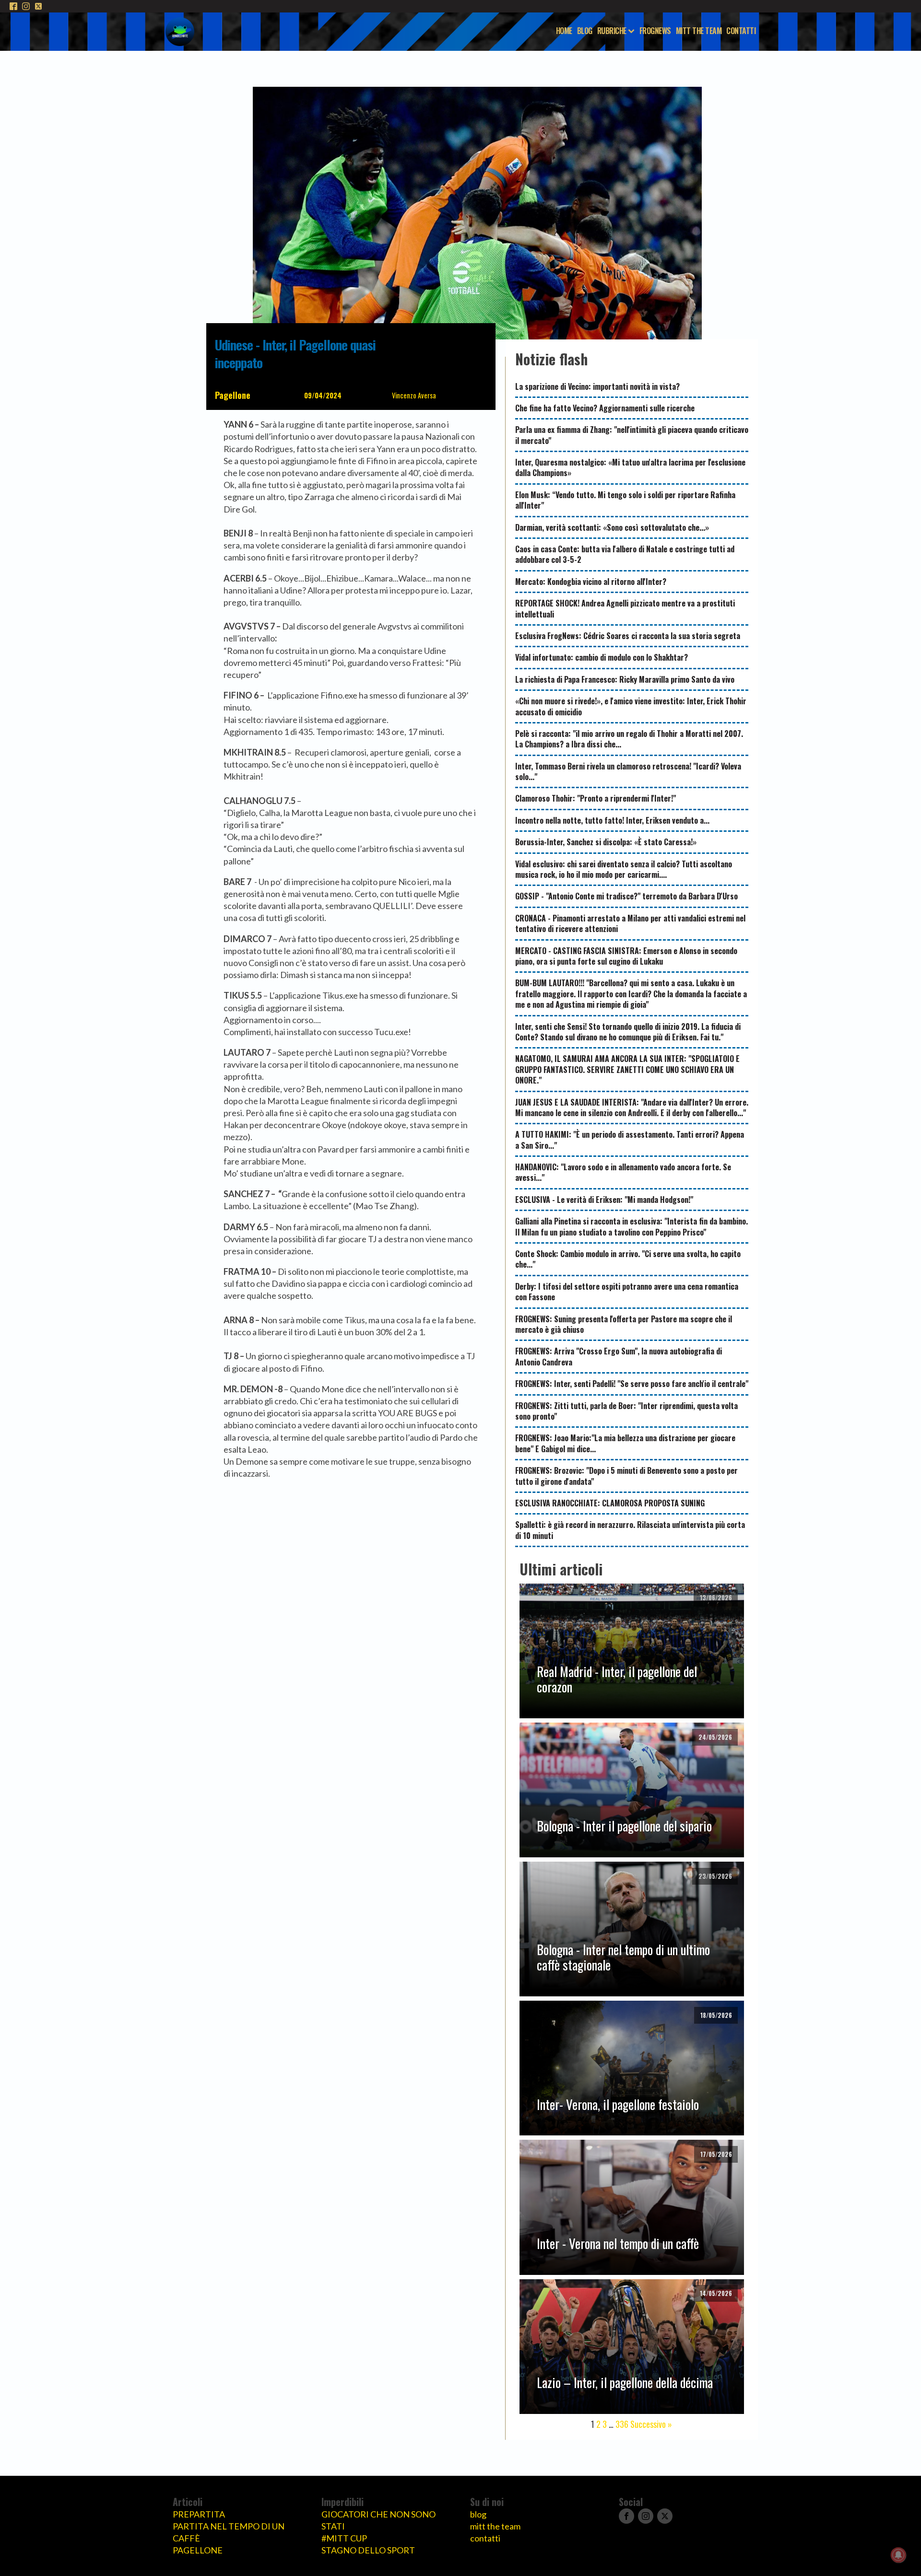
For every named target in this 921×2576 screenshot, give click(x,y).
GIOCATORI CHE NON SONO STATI (378, 2520)
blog (478, 2514)
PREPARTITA (199, 2514)
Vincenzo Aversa (414, 395)
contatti (485, 2538)
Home (564, 31)
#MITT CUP (344, 2538)
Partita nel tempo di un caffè (229, 2532)
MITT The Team (699, 31)
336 (622, 2424)
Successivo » (651, 2424)
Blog (585, 31)
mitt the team (495, 2526)
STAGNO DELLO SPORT (368, 2550)
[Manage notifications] (898, 2555)
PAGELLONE (198, 2550)
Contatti (741, 31)
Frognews (655, 31)
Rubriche (612, 31)
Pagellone (233, 395)
